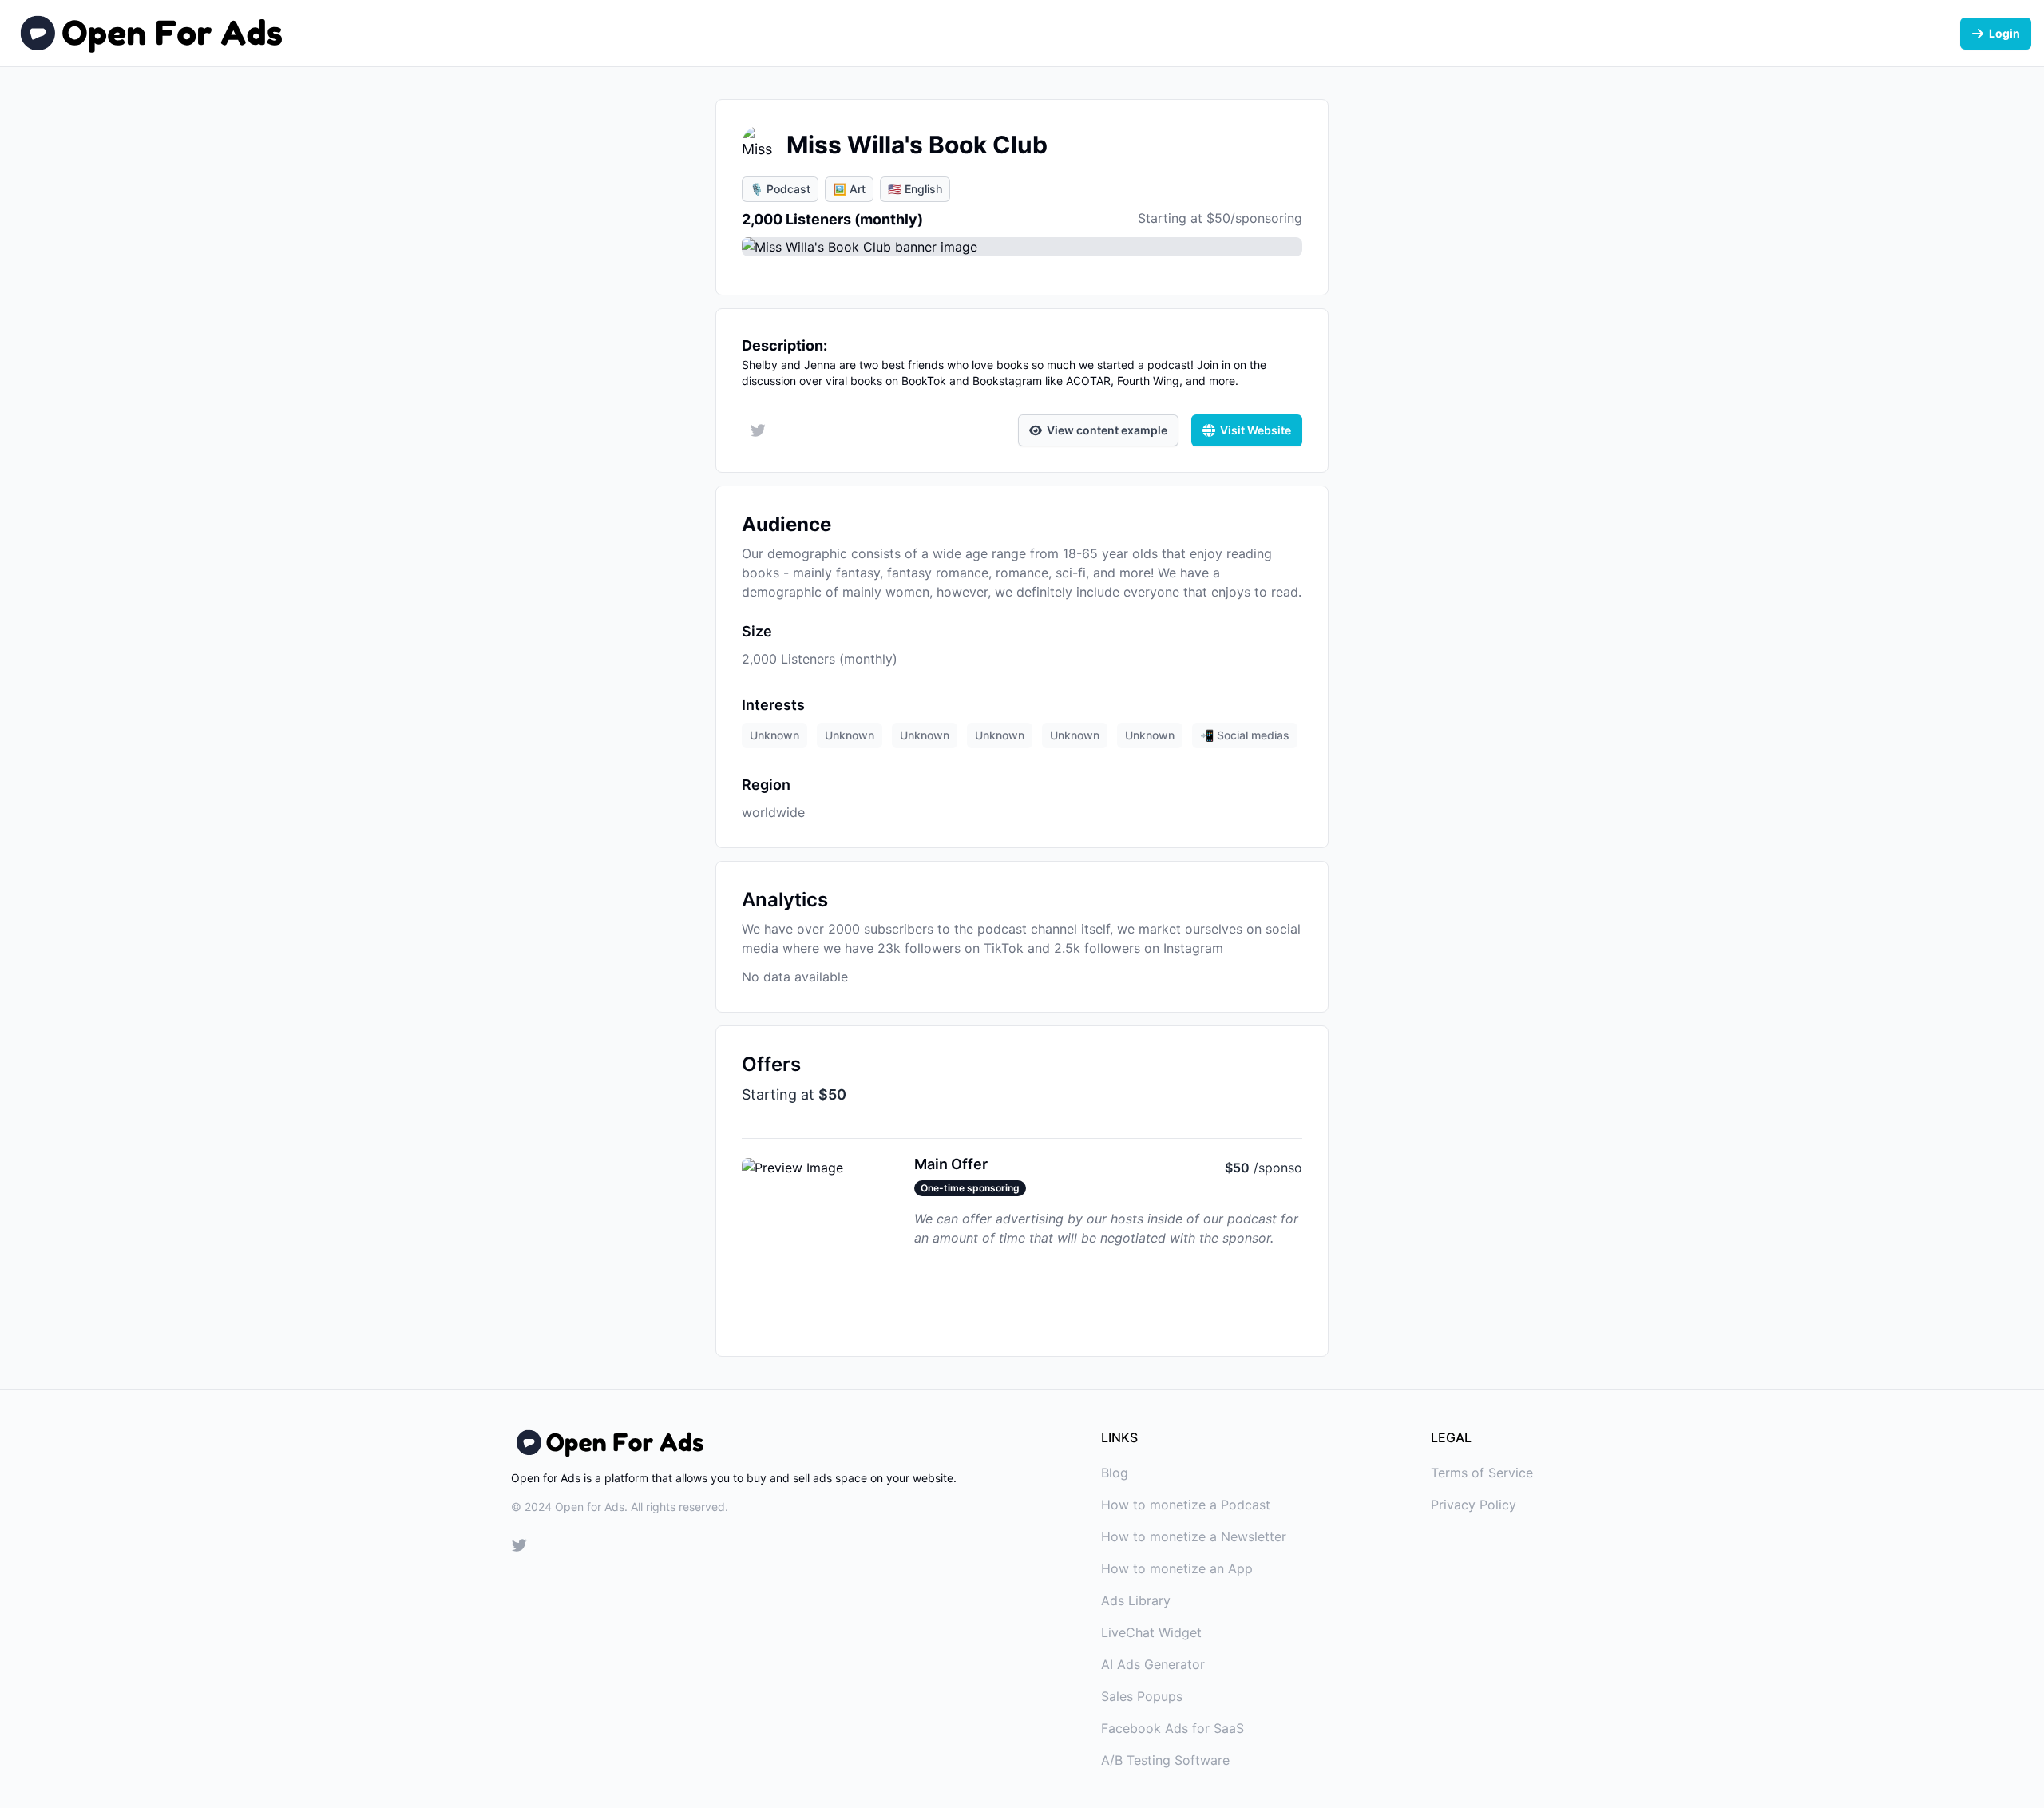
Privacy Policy (1474, 1505)
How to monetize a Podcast (1186, 1505)
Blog (1115, 1473)
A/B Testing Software (1165, 1760)
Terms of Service (1482, 1473)
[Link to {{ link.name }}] (519, 1548)
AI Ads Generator (1153, 1664)
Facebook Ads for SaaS (1173, 1728)
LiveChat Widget (1151, 1632)
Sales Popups (1142, 1696)
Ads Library (1136, 1600)
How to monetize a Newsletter (1194, 1536)
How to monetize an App (1177, 1568)
